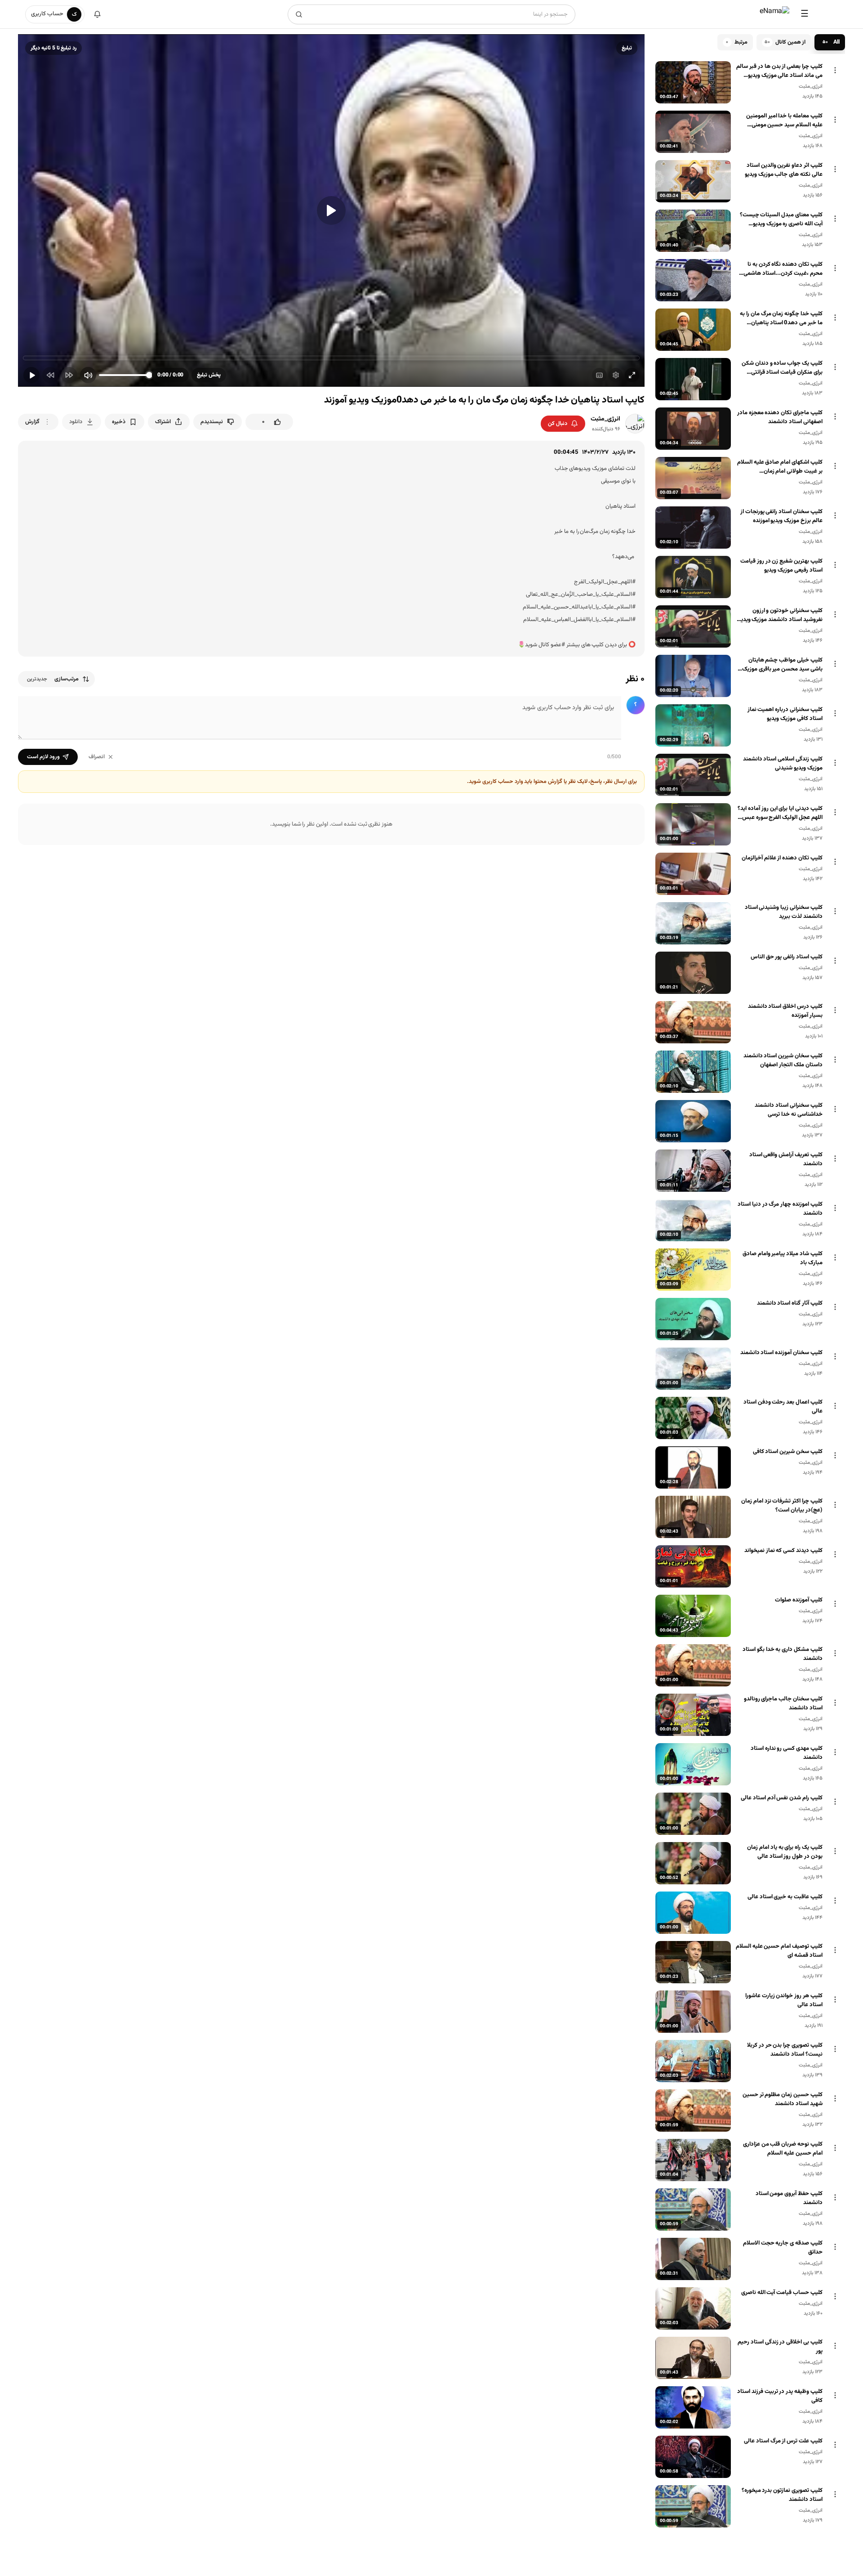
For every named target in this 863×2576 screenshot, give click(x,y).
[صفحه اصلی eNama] (774, 14)
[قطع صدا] (88, 375)
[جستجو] (299, 14)
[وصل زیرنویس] (599, 375)
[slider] (331, 358)
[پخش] (331, 210)
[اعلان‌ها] (97, 14)
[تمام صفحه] (632, 375)
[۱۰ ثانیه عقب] (50, 375)
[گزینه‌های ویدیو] (835, 70)
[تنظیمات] (616, 375)
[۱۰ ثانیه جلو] (69, 375)
